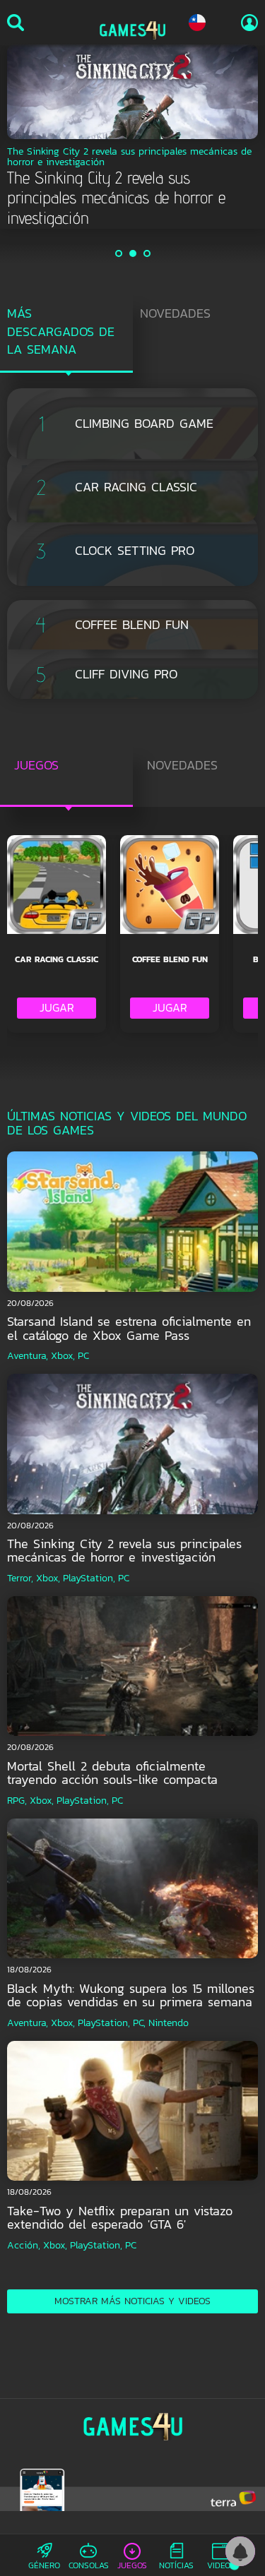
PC (83, 1356)
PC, (139, 2023)
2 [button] (134, 253)
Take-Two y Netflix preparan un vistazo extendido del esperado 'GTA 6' (120, 2218)
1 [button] (119, 253)
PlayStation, (89, 1578)
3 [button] (148, 253)
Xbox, (63, 1356)
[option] (132, 137)
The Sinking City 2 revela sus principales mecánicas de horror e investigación (124, 1551)
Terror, (20, 1578)
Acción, (24, 2245)
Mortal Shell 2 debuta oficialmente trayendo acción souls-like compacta (112, 1773)
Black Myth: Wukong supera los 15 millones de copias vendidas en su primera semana (131, 1995)
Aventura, (28, 1356)
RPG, (17, 1801)
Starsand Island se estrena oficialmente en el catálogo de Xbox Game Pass (129, 1328)
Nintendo (169, 2023)
